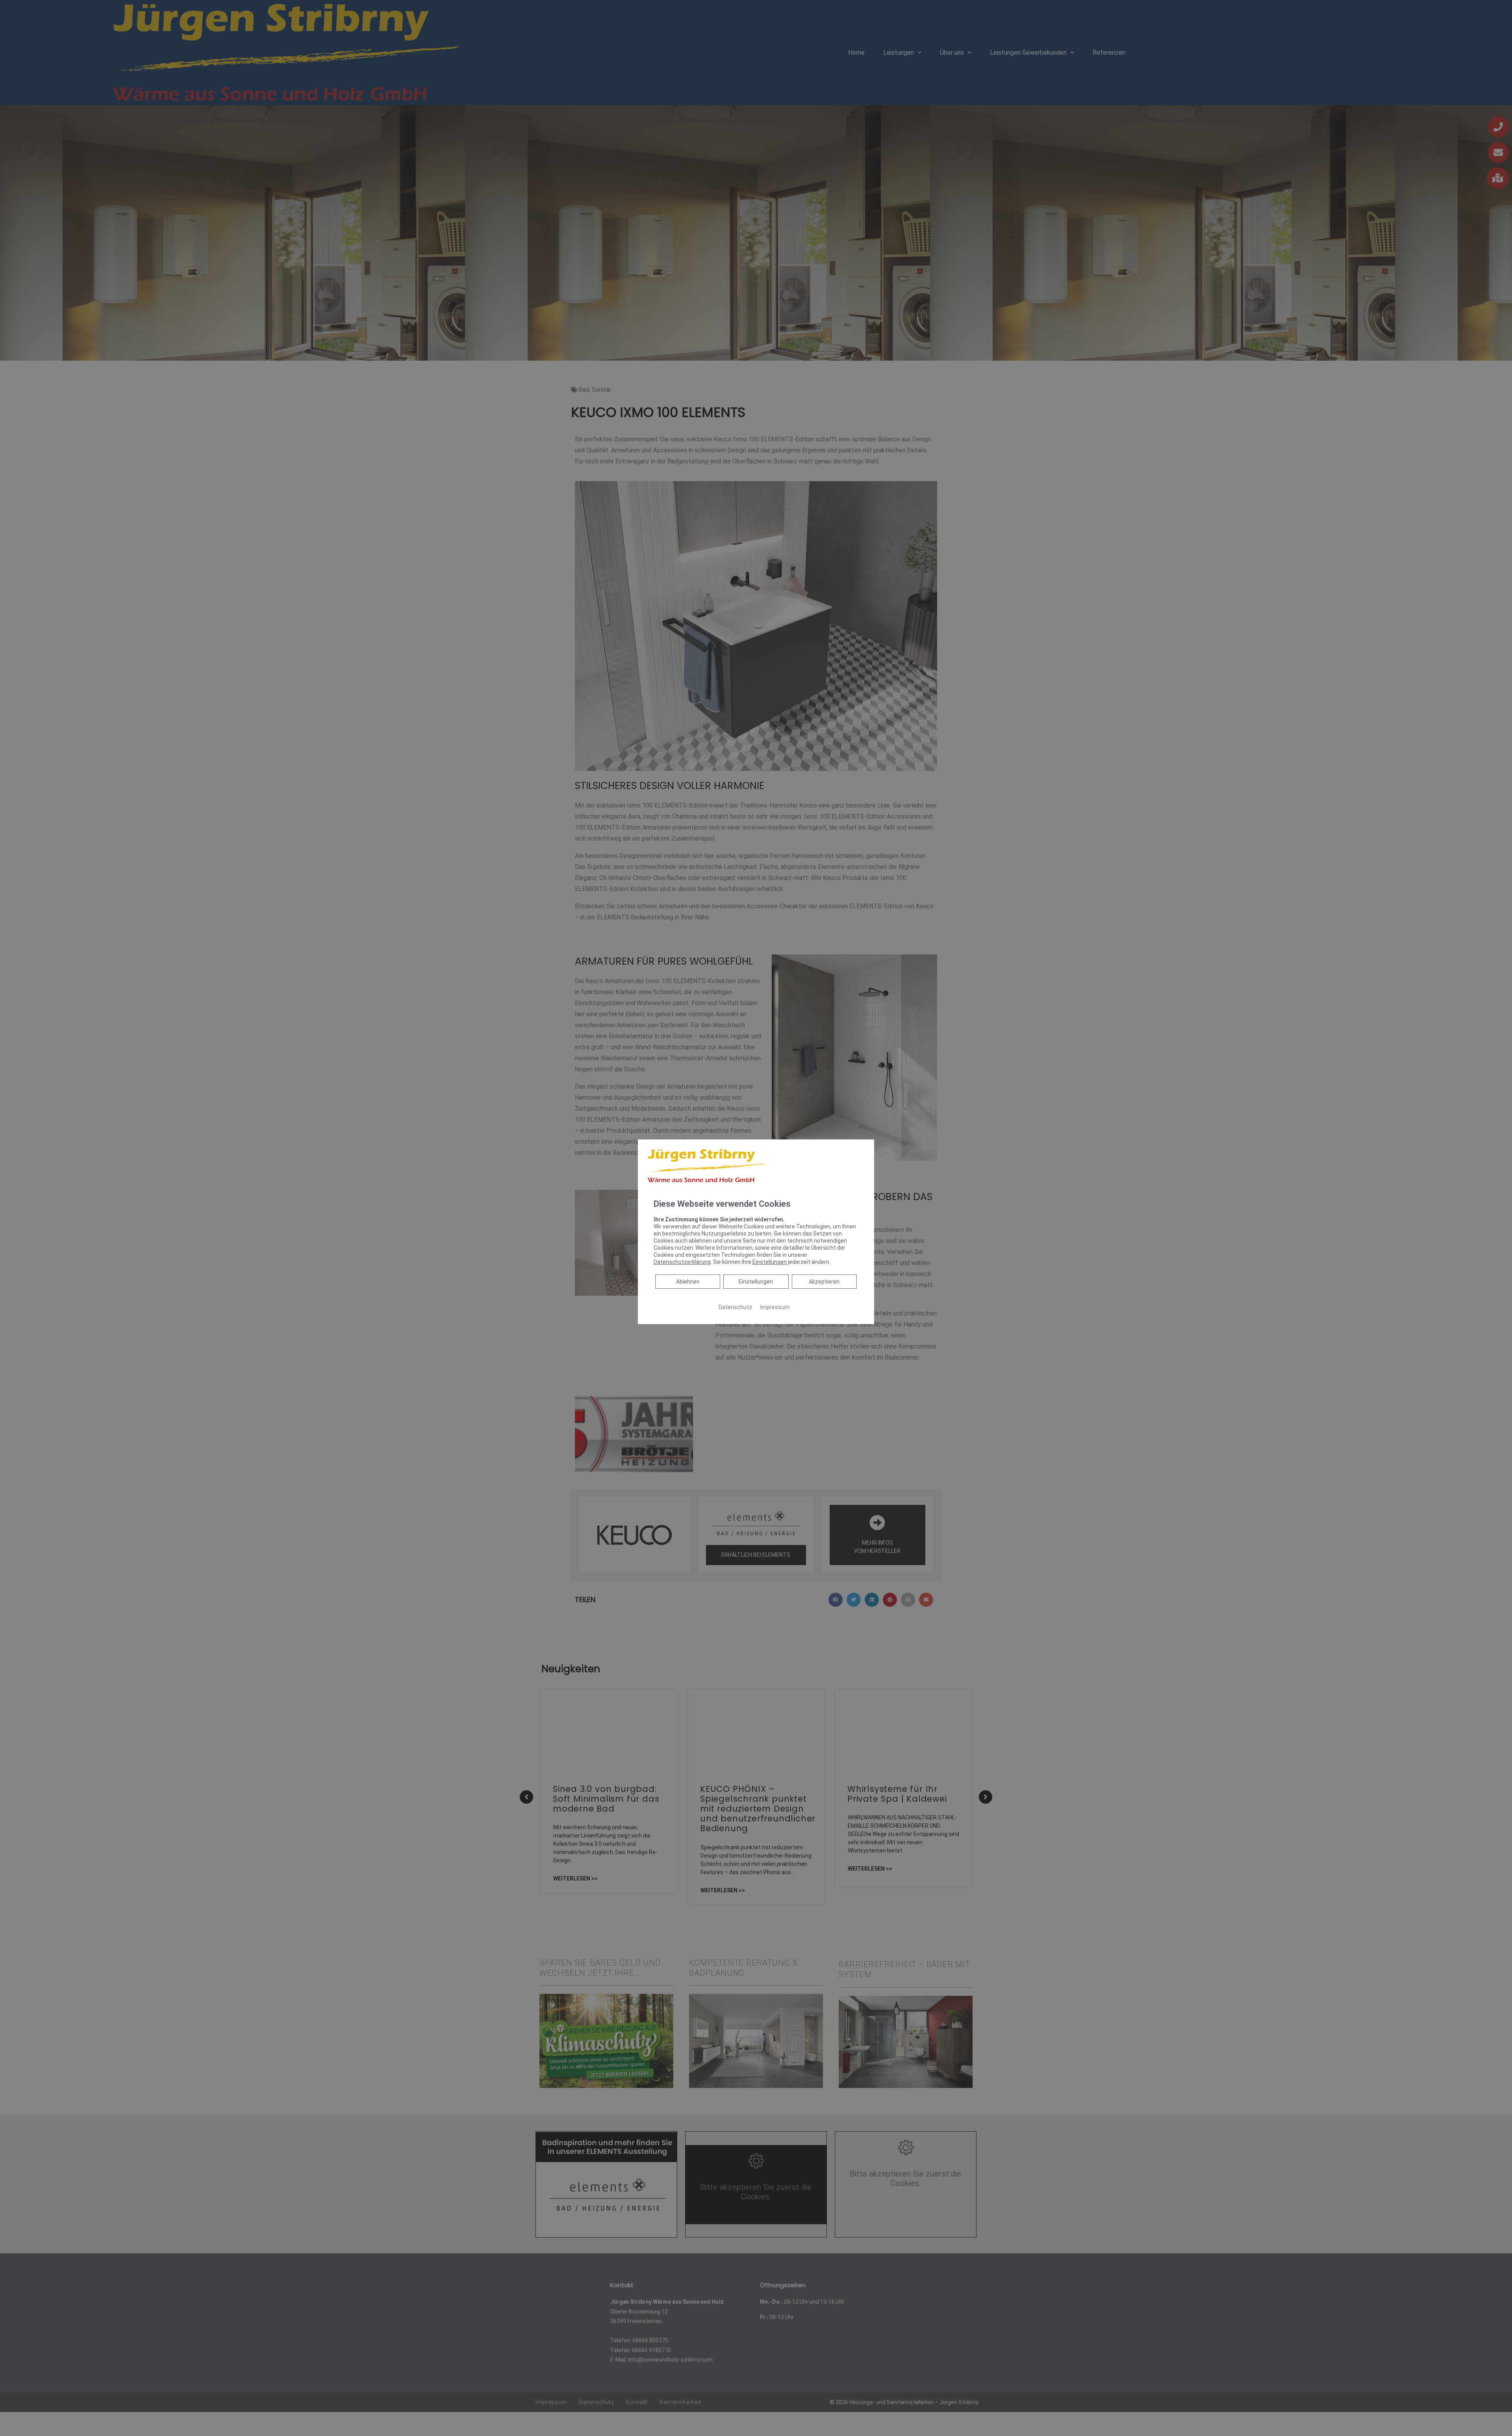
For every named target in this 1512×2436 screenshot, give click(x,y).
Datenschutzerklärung (682, 1262)
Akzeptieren (824, 1281)
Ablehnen (688, 1281)
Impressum (775, 1307)
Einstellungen (756, 1281)
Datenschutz (735, 1307)
